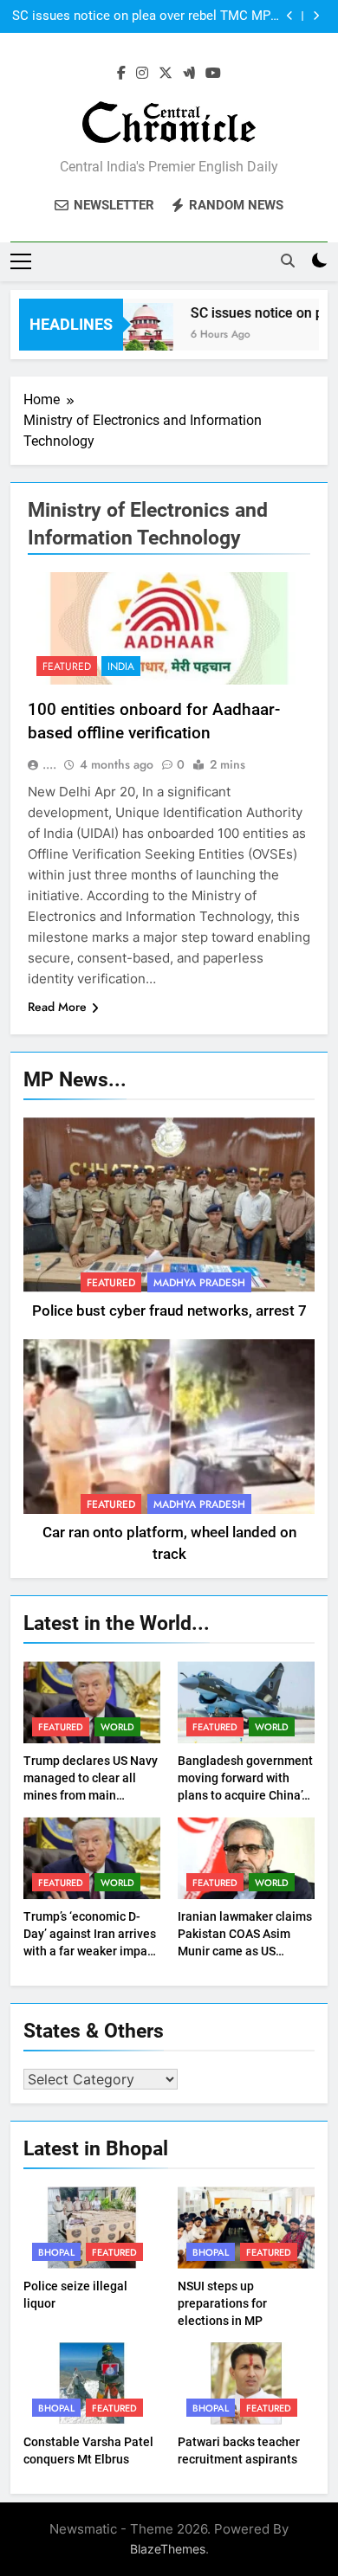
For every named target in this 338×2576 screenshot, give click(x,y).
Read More (57, 1007)
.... (49, 764)
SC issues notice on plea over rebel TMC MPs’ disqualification (146, 16)
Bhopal (56, 2252)
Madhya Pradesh (199, 1283)
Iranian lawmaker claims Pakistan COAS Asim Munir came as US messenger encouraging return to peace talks (245, 1951)
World (117, 1727)
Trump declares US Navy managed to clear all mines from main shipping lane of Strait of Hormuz (91, 1795)
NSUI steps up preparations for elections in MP (222, 2303)
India (121, 667)
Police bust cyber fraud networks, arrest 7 (169, 1311)
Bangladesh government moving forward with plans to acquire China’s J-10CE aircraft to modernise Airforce (245, 1795)
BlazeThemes (168, 2549)
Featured (67, 667)
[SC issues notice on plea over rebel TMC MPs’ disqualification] (133, 335)
